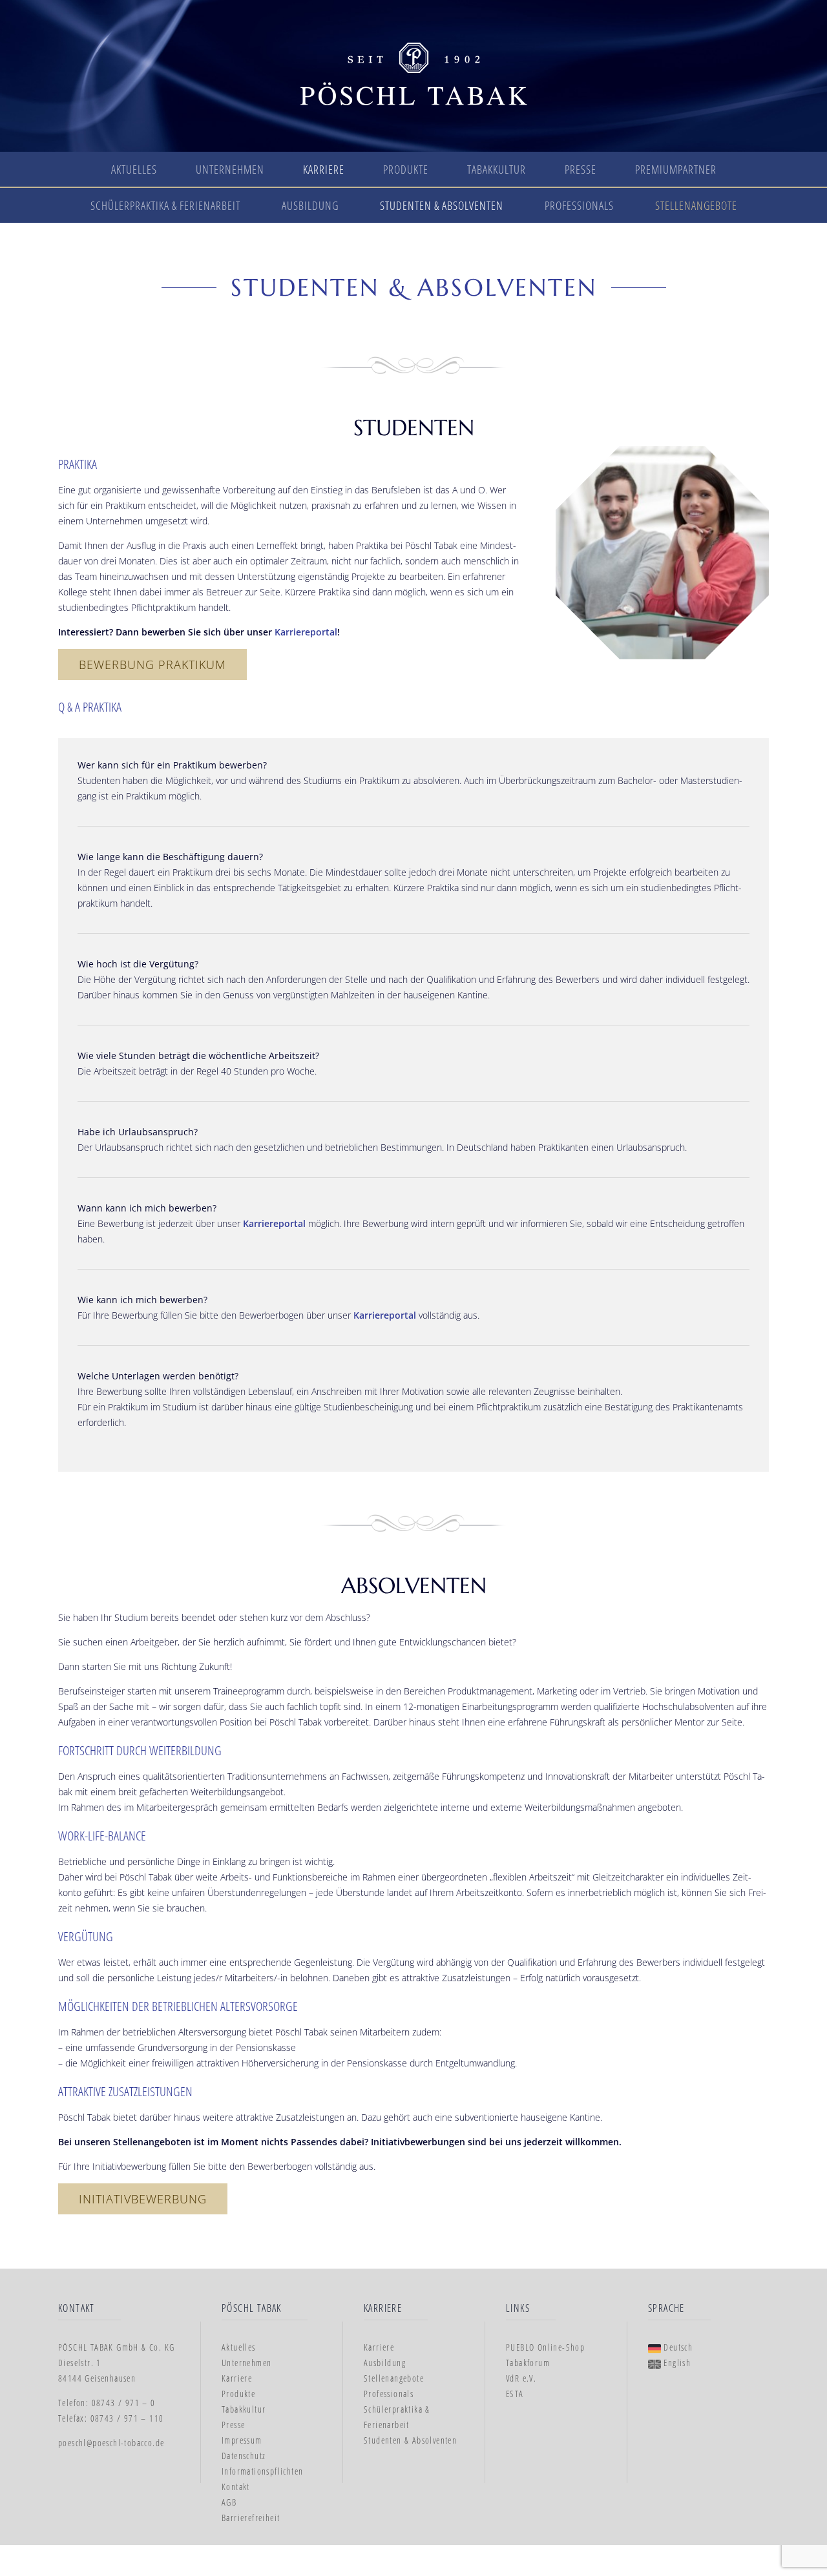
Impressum (242, 2440)
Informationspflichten (262, 2471)
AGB (229, 2502)
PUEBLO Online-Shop (545, 2347)
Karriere (324, 169)
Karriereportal (306, 632)
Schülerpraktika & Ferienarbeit (165, 205)
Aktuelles (134, 169)
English (676, 2363)
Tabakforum (528, 2363)
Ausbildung (310, 205)
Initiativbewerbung (143, 2199)
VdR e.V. (521, 2378)
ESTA (515, 2394)
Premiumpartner (676, 169)
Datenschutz (244, 2456)
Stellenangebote (696, 205)
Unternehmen (230, 169)
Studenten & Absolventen (442, 205)
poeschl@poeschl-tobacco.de (111, 2443)
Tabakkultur (497, 169)
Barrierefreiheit (251, 2518)
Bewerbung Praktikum (152, 665)
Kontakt (236, 2487)
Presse (581, 169)
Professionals (579, 205)
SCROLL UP (777, 2522)
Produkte (406, 169)
